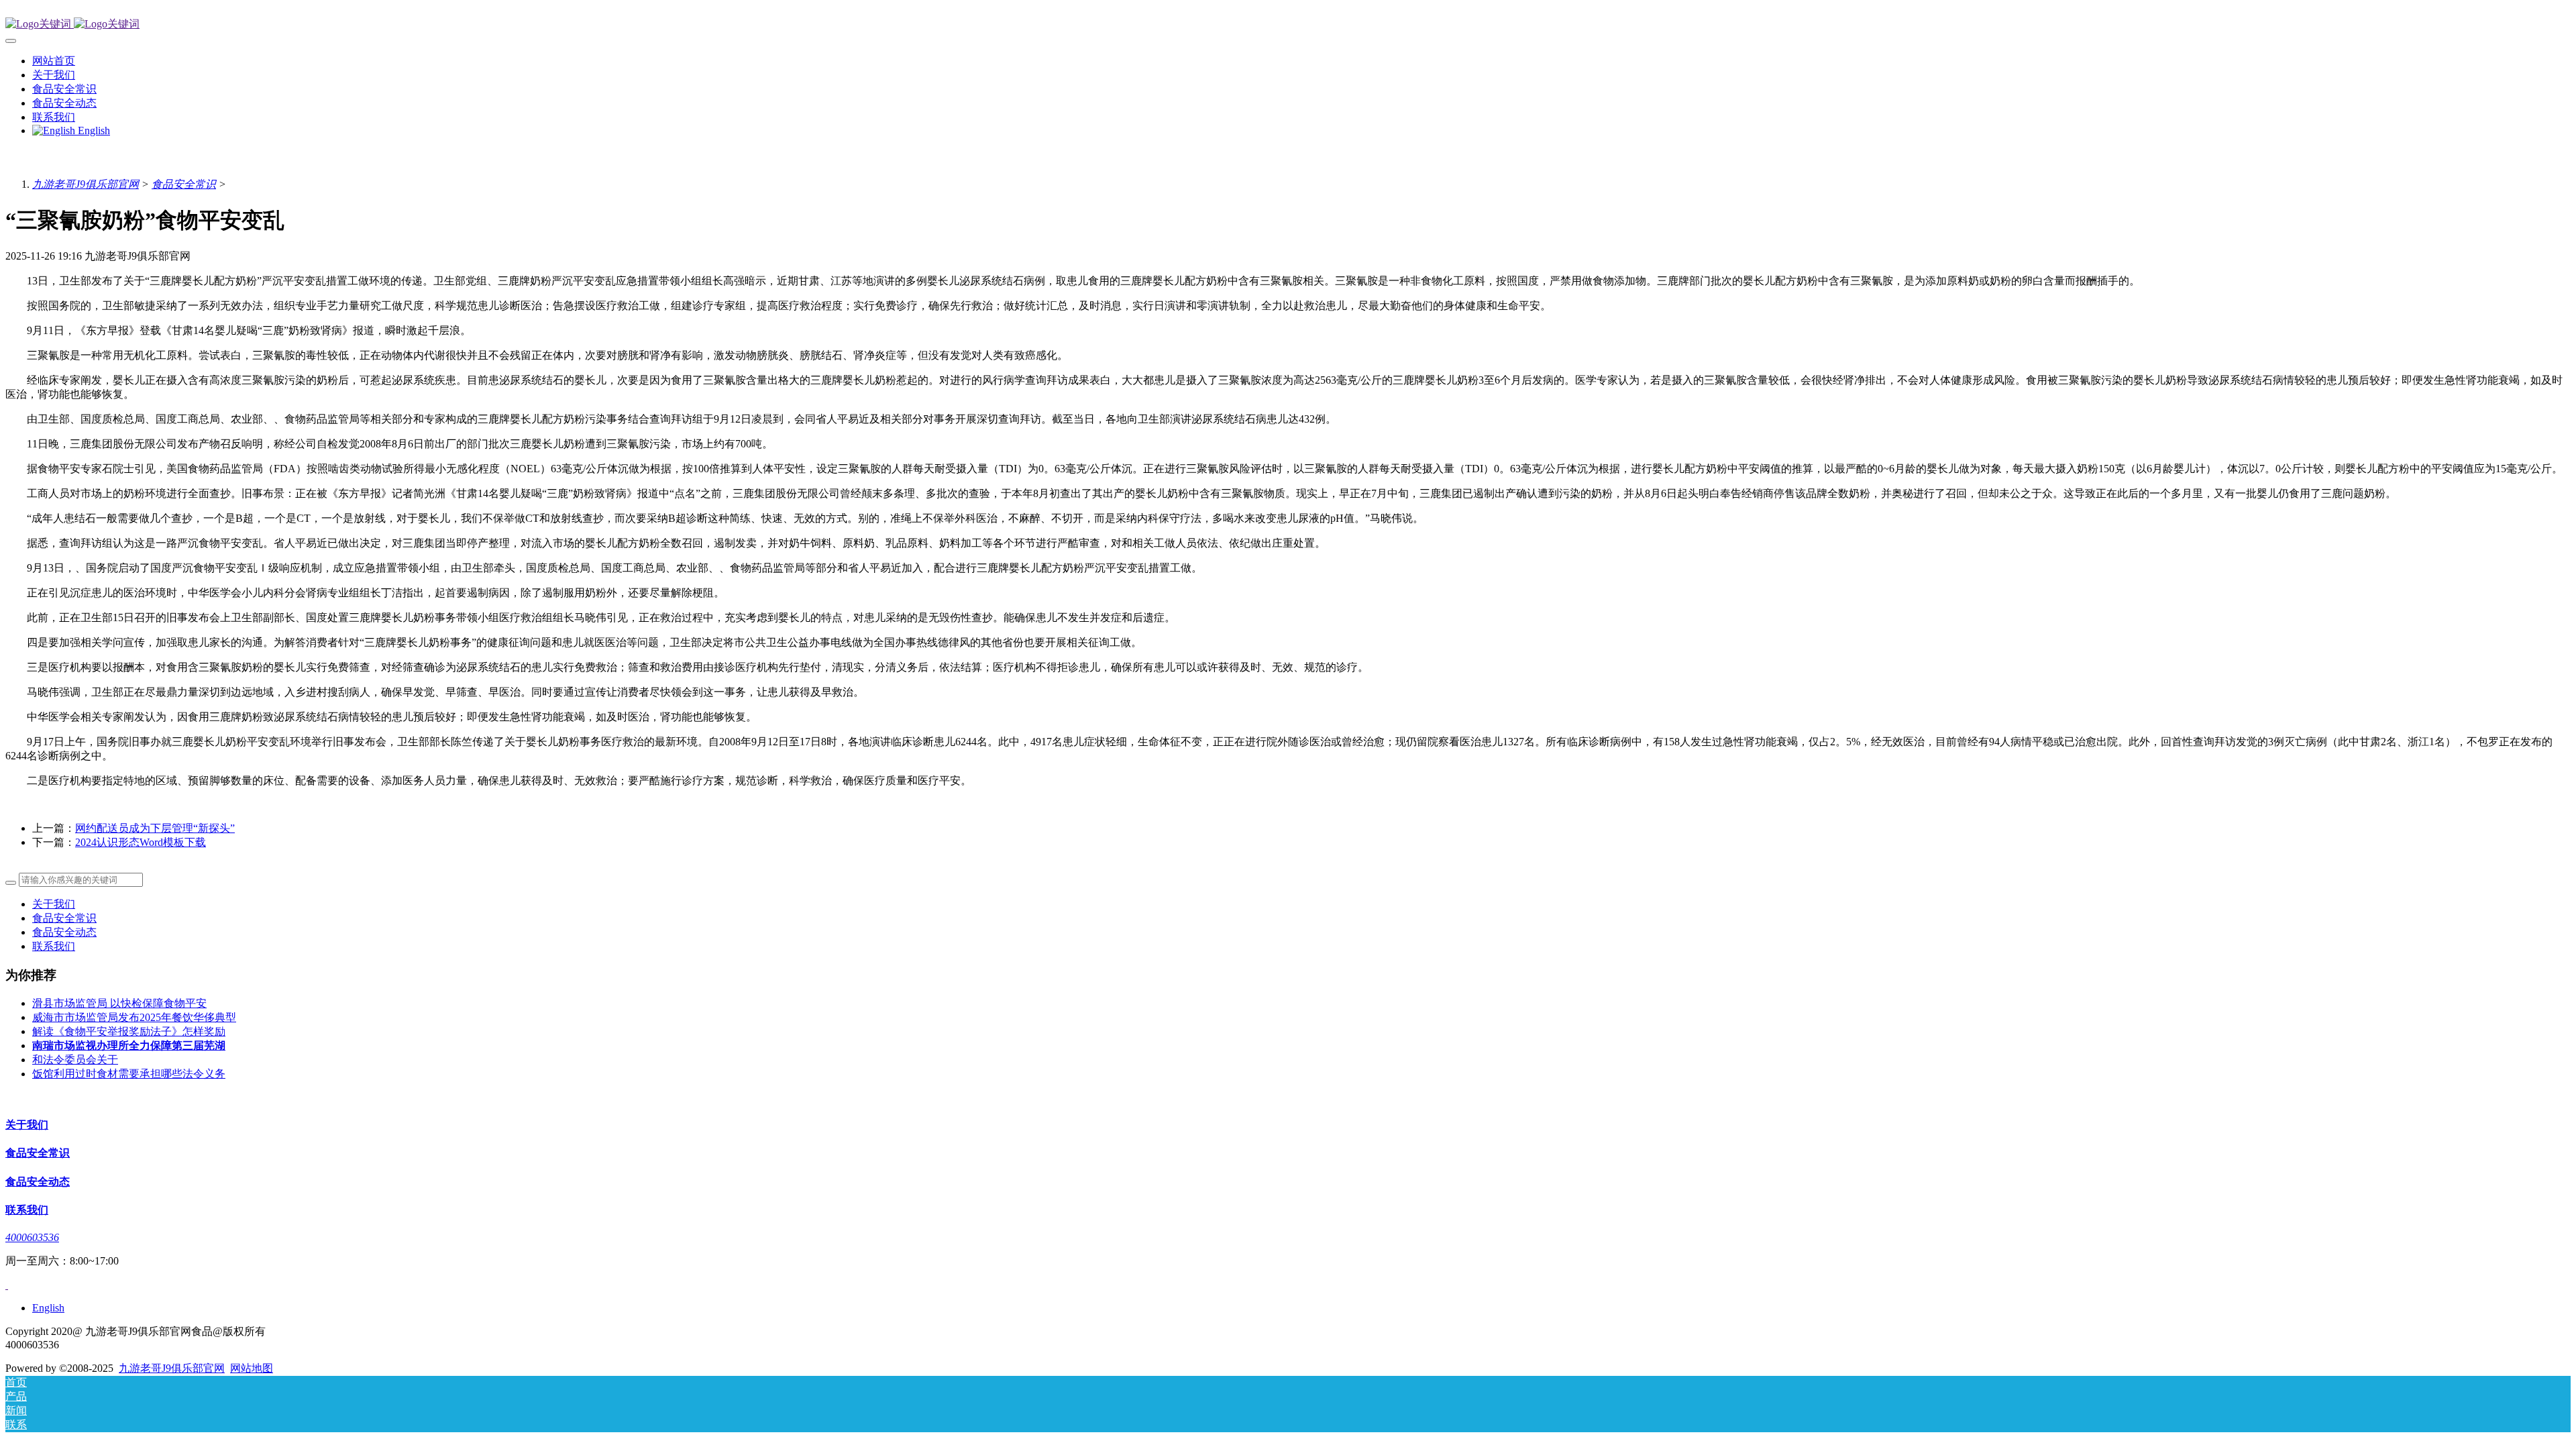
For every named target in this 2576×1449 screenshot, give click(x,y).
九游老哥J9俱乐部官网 (86, 184)
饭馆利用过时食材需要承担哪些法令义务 (129, 1074)
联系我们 (54, 946)
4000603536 (32, 1237)
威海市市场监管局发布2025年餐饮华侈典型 (134, 1017)
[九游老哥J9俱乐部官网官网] (1288, 24)
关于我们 (54, 904)
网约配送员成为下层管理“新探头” (155, 828)
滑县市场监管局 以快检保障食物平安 (119, 1003)
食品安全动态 (64, 932)
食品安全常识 (184, 184)
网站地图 (252, 1368)
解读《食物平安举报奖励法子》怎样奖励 (129, 1031)
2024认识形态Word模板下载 (141, 842)
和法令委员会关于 (75, 1060)
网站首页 (54, 61)
